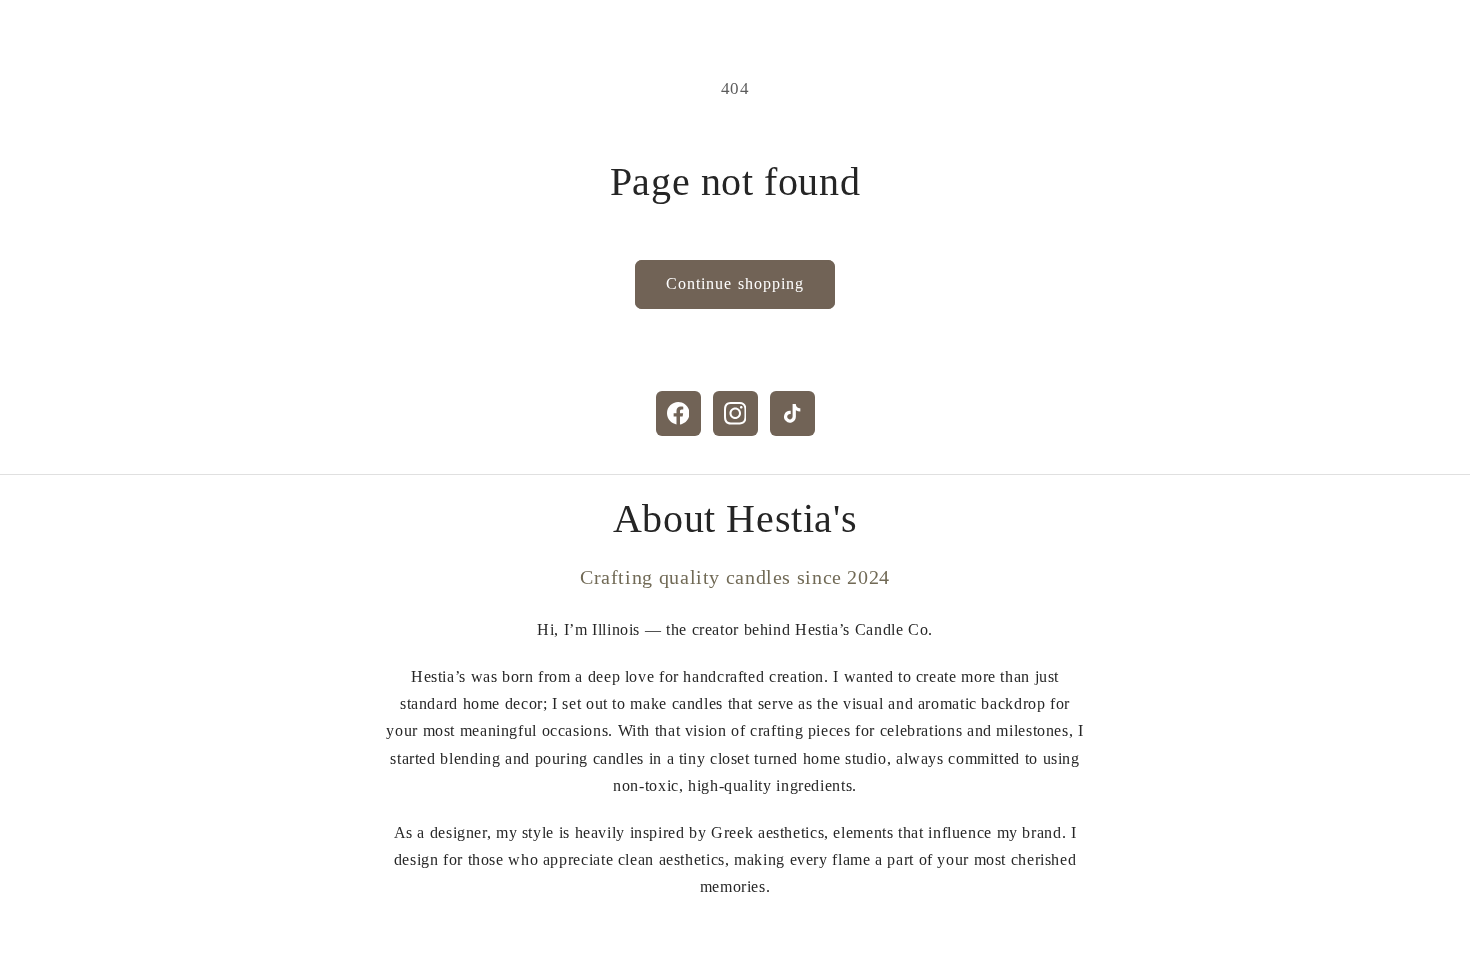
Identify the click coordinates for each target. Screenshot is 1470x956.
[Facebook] (678, 413)
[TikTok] (792, 413)
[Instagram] (735, 413)
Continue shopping (735, 283)
